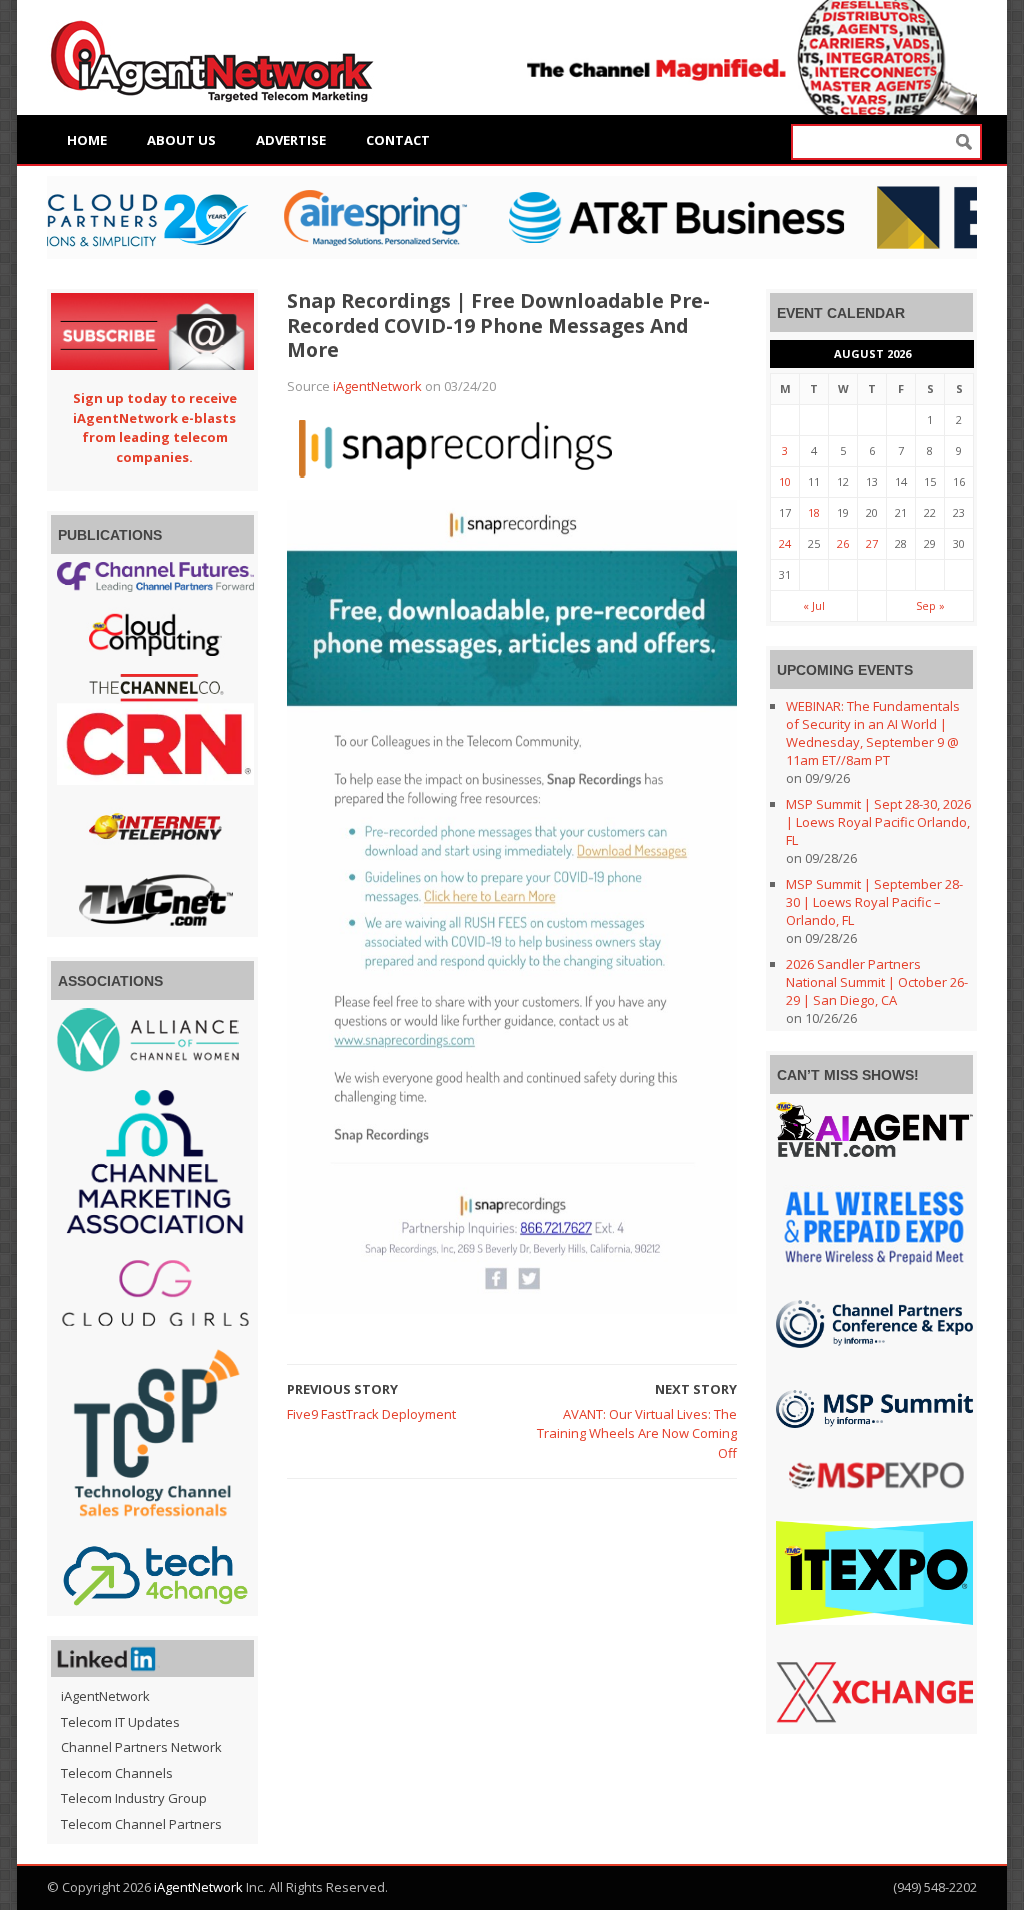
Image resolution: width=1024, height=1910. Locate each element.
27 (872, 543)
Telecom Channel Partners (141, 1824)
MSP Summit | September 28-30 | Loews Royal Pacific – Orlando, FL (874, 902)
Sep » (930, 605)
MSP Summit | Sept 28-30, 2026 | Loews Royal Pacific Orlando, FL (878, 822)
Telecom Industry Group (134, 1798)
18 (814, 512)
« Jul (814, 605)
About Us (181, 140)
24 (785, 543)
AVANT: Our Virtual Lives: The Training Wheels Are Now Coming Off (637, 1433)
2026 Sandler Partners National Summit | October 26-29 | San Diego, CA (877, 982)
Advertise (291, 140)
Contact (398, 140)
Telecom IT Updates (120, 1722)
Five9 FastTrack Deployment (371, 1414)
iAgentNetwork (377, 386)
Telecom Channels (117, 1773)
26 (843, 543)
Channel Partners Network (141, 1747)
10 (785, 481)
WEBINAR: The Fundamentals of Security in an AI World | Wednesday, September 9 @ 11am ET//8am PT (873, 733)
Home (87, 140)
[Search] (964, 142)
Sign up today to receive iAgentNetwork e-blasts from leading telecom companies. (155, 427)
